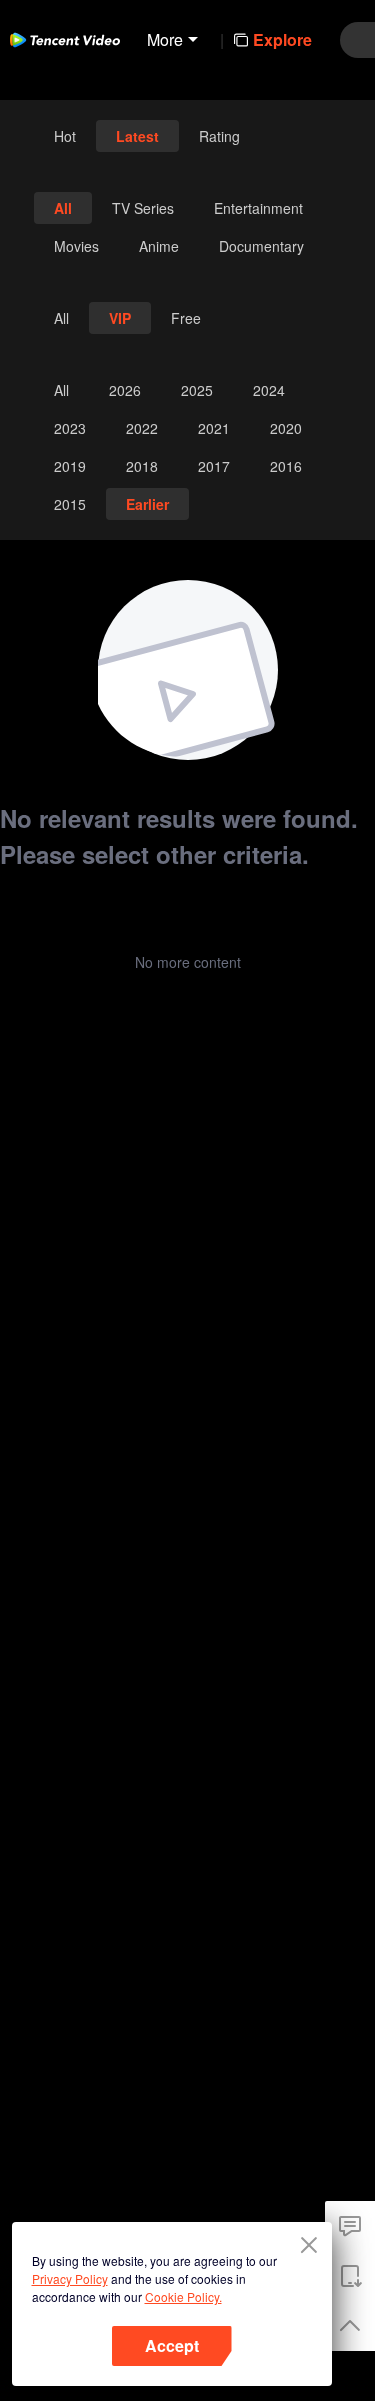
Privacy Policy (70, 2278)
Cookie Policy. (183, 2296)
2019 (70, 466)
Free (186, 318)
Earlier (147, 504)
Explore (282, 39)
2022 (142, 428)
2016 (286, 466)
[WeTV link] (65, 40)
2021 (214, 428)
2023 (70, 428)
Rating (219, 136)
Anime (159, 246)
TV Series (143, 208)
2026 (125, 390)
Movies (76, 246)
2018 (142, 466)
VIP (120, 318)
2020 (286, 428)
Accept (172, 2345)
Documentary (261, 246)
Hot (65, 136)
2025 (197, 390)
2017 (214, 466)
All (63, 208)
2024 (269, 390)
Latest (137, 136)
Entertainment (258, 208)
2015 (70, 504)
